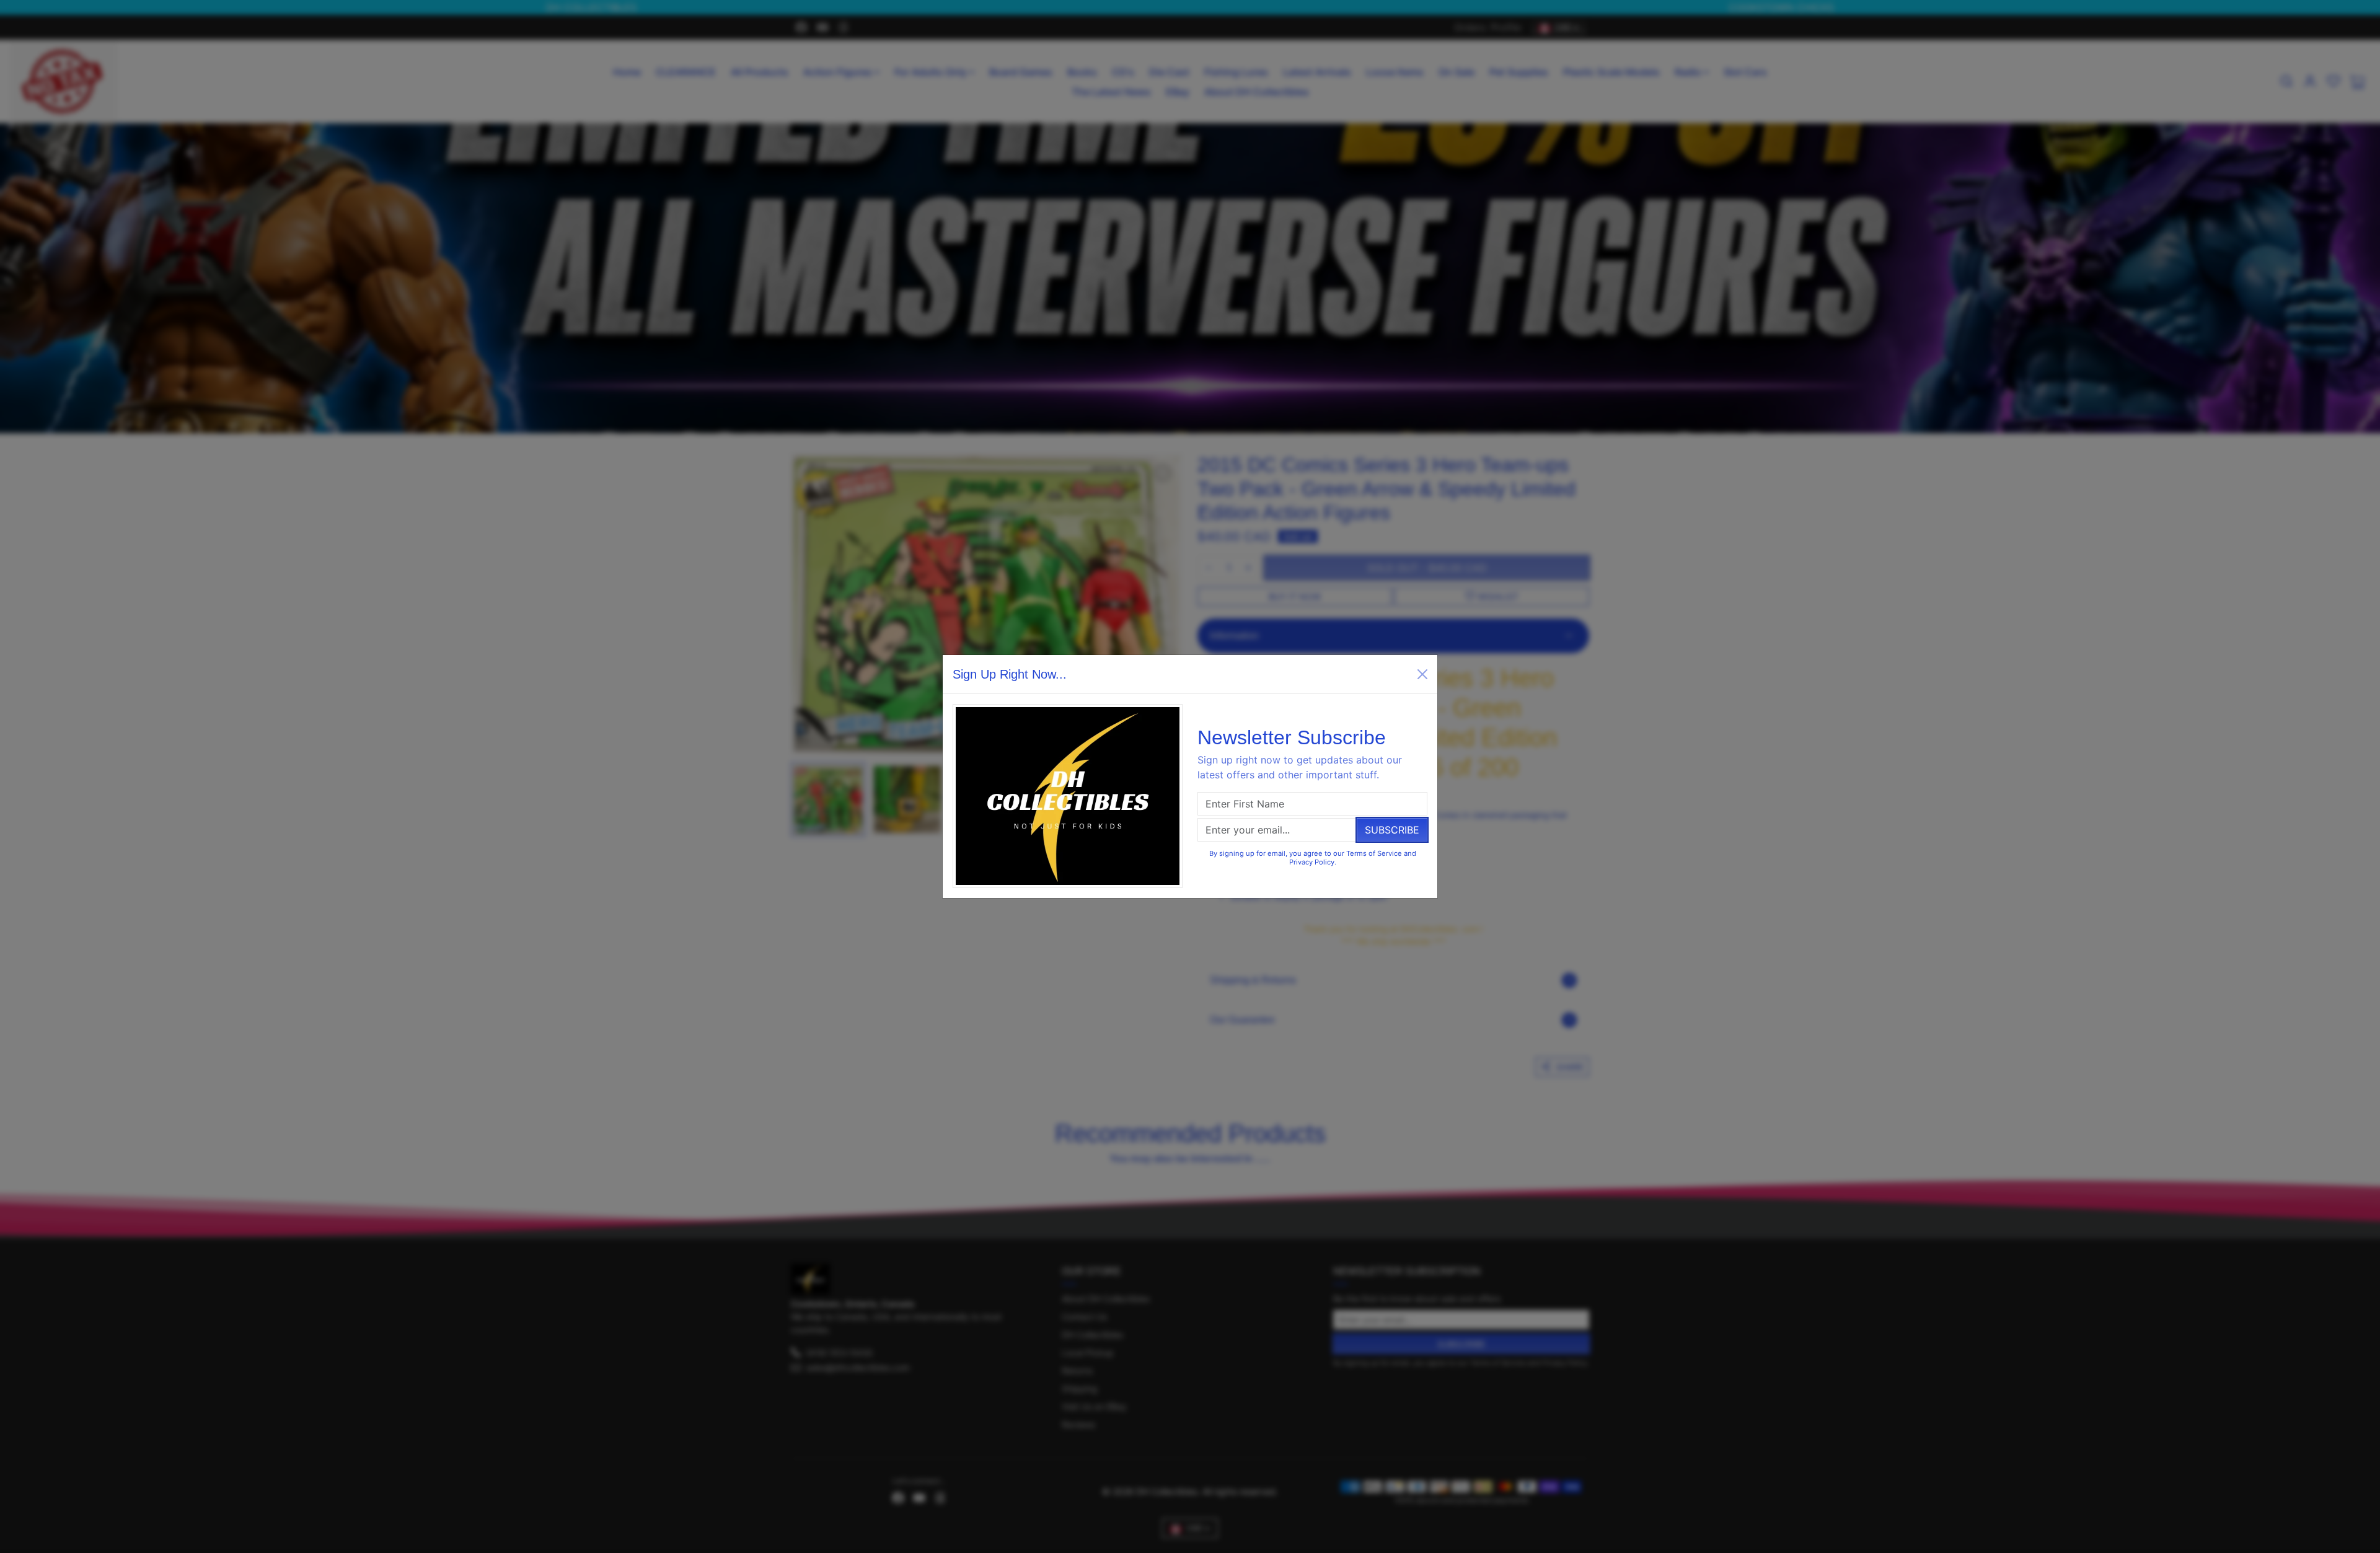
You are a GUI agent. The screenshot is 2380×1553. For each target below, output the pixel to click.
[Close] (1422, 674)
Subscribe (1392, 830)
